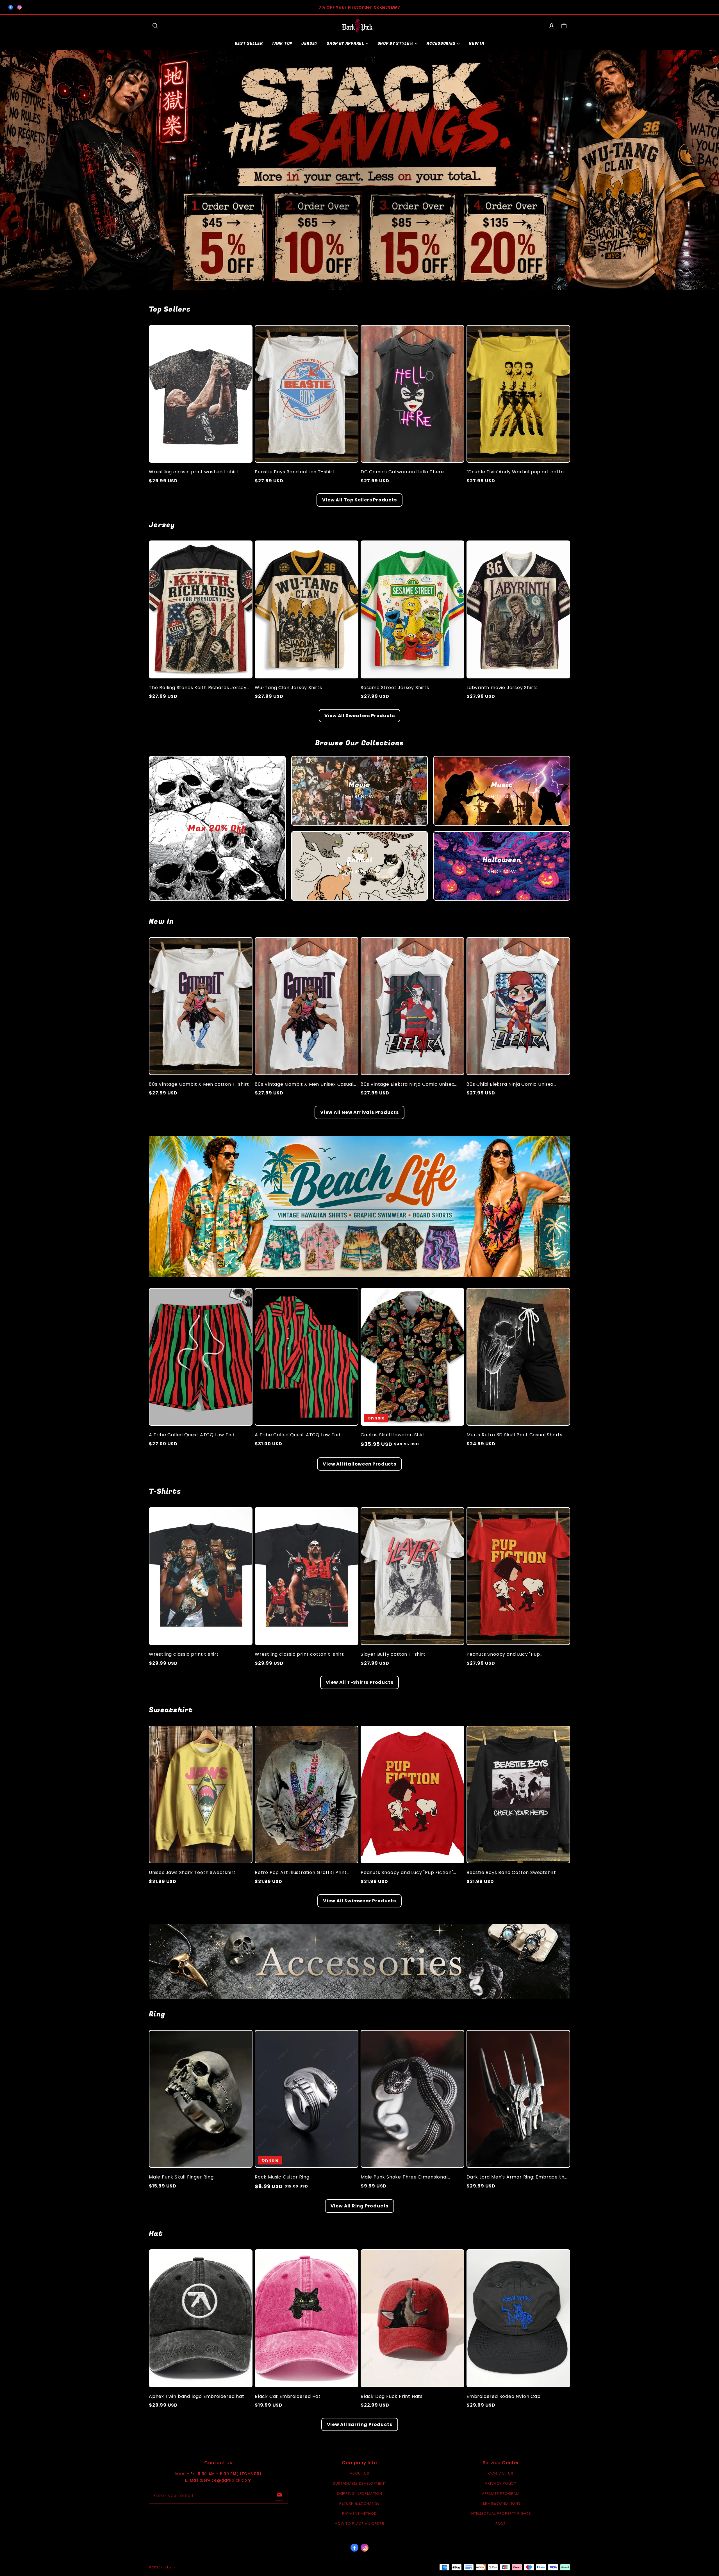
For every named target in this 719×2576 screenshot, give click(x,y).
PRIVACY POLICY (501, 2483)
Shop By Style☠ (396, 43)
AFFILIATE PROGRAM (501, 2494)
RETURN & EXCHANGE (359, 2503)
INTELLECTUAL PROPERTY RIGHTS (501, 2513)
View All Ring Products (360, 2206)
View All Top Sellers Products (359, 500)
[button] (155, 26)
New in (476, 43)
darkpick (168, 2567)
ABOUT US (359, 2473)
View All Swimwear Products (359, 1901)
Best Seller (249, 43)
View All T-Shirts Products (360, 1682)
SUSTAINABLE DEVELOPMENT (359, 2483)
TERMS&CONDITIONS (501, 2503)
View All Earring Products (360, 2424)
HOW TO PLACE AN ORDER (360, 2524)
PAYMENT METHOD (359, 2513)
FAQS (501, 2524)
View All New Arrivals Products (359, 1112)
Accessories (441, 43)
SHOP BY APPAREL (345, 43)
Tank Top (282, 43)
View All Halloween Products (359, 1464)
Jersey (310, 43)
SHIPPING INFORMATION (359, 2494)
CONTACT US (501, 2473)
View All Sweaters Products (360, 716)
